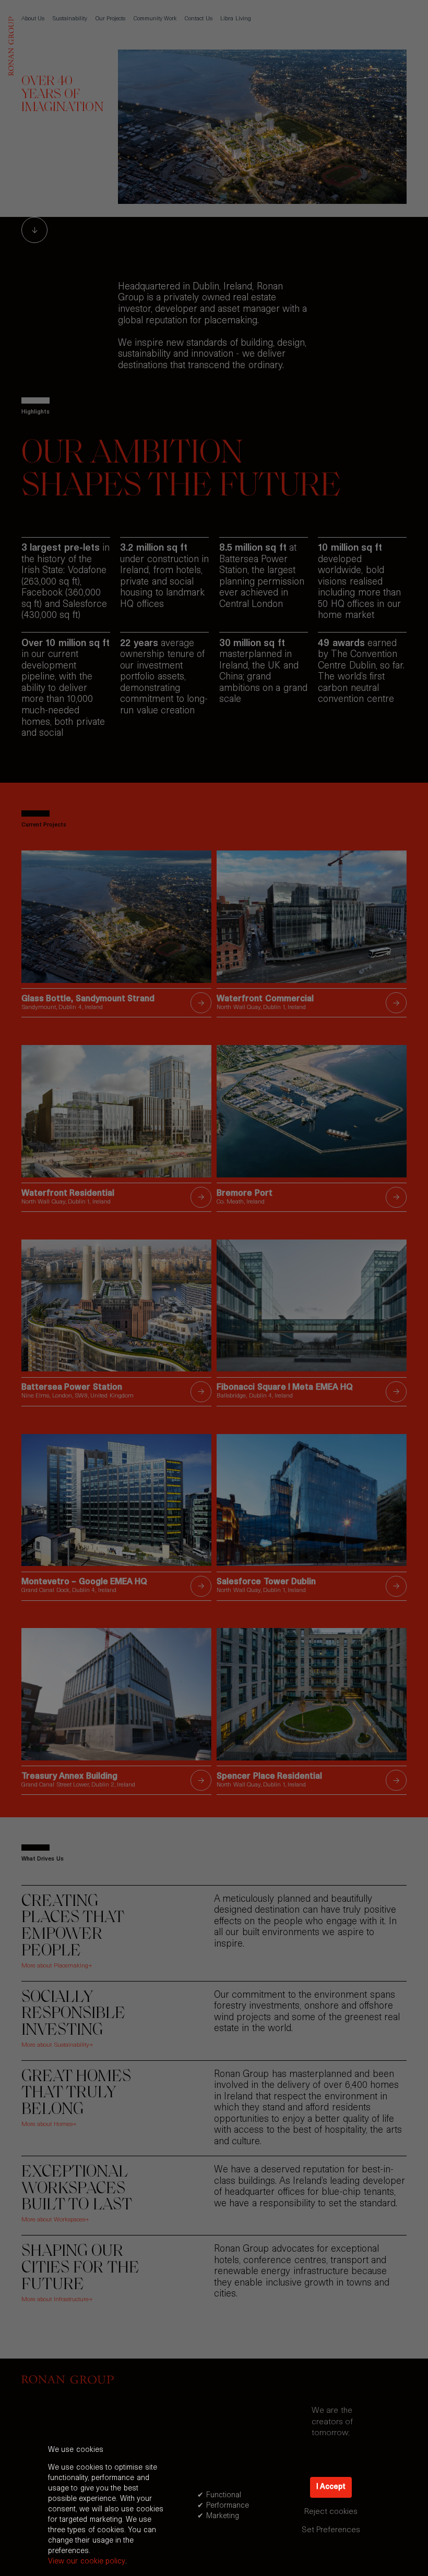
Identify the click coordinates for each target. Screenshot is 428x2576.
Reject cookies (331, 2512)
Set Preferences (331, 2530)
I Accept (331, 2487)
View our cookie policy (87, 2562)
